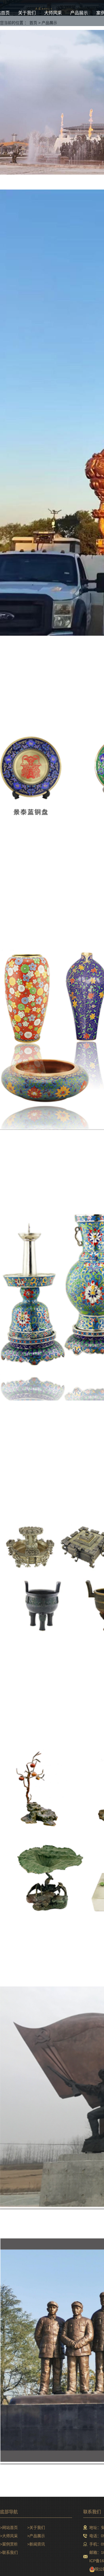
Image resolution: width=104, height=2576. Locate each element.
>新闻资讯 (36, 2544)
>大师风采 (9, 2536)
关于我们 (27, 13)
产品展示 (79, 13)
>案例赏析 (9, 2544)
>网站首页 (9, 2528)
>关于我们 (36, 2528)
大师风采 (53, 13)
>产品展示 (36, 2536)
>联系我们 (9, 2552)
